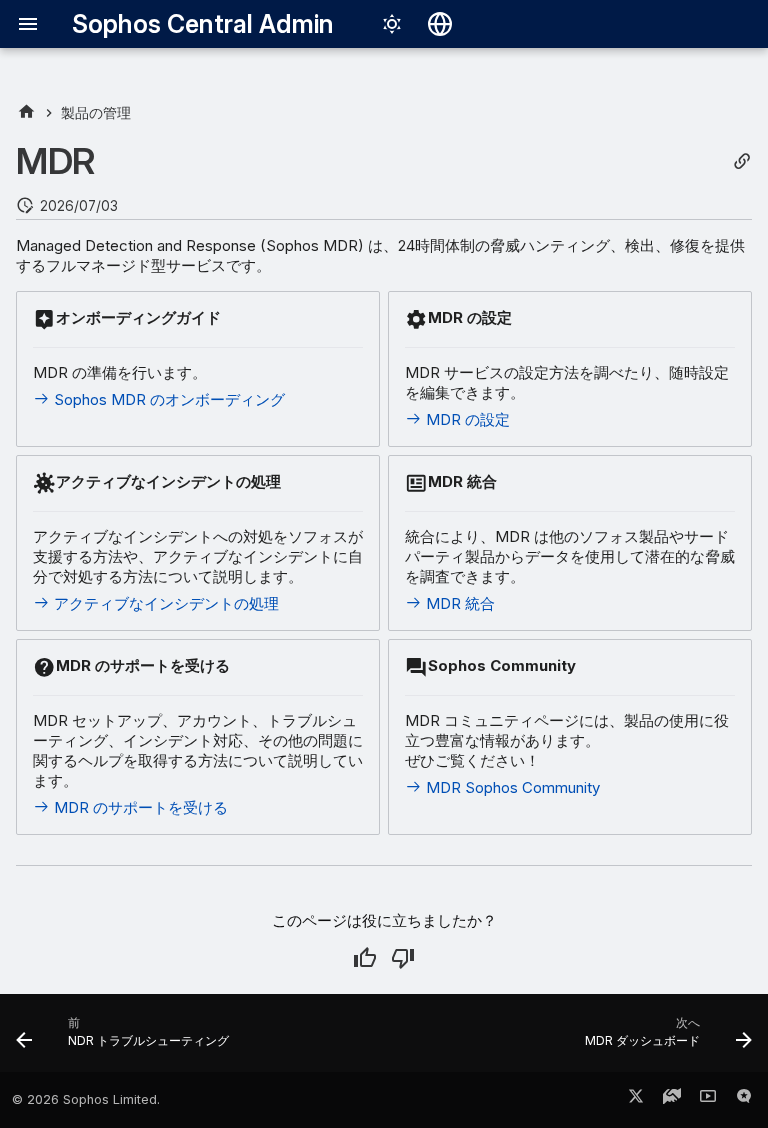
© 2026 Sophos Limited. (86, 1099)
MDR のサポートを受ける (139, 807)
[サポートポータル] (672, 1100)
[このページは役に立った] (365, 958)
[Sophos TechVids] (708, 1100)
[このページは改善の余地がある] (403, 958)
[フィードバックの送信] (744, 1100)
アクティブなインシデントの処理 (164, 603)
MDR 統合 (458, 603)
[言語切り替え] (440, 24)
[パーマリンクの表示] (742, 161)
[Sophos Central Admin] (26, 112)
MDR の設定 (466, 419)
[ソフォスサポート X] (636, 1100)
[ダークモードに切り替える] (392, 24)
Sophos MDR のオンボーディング (167, 399)
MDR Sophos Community (511, 787)
